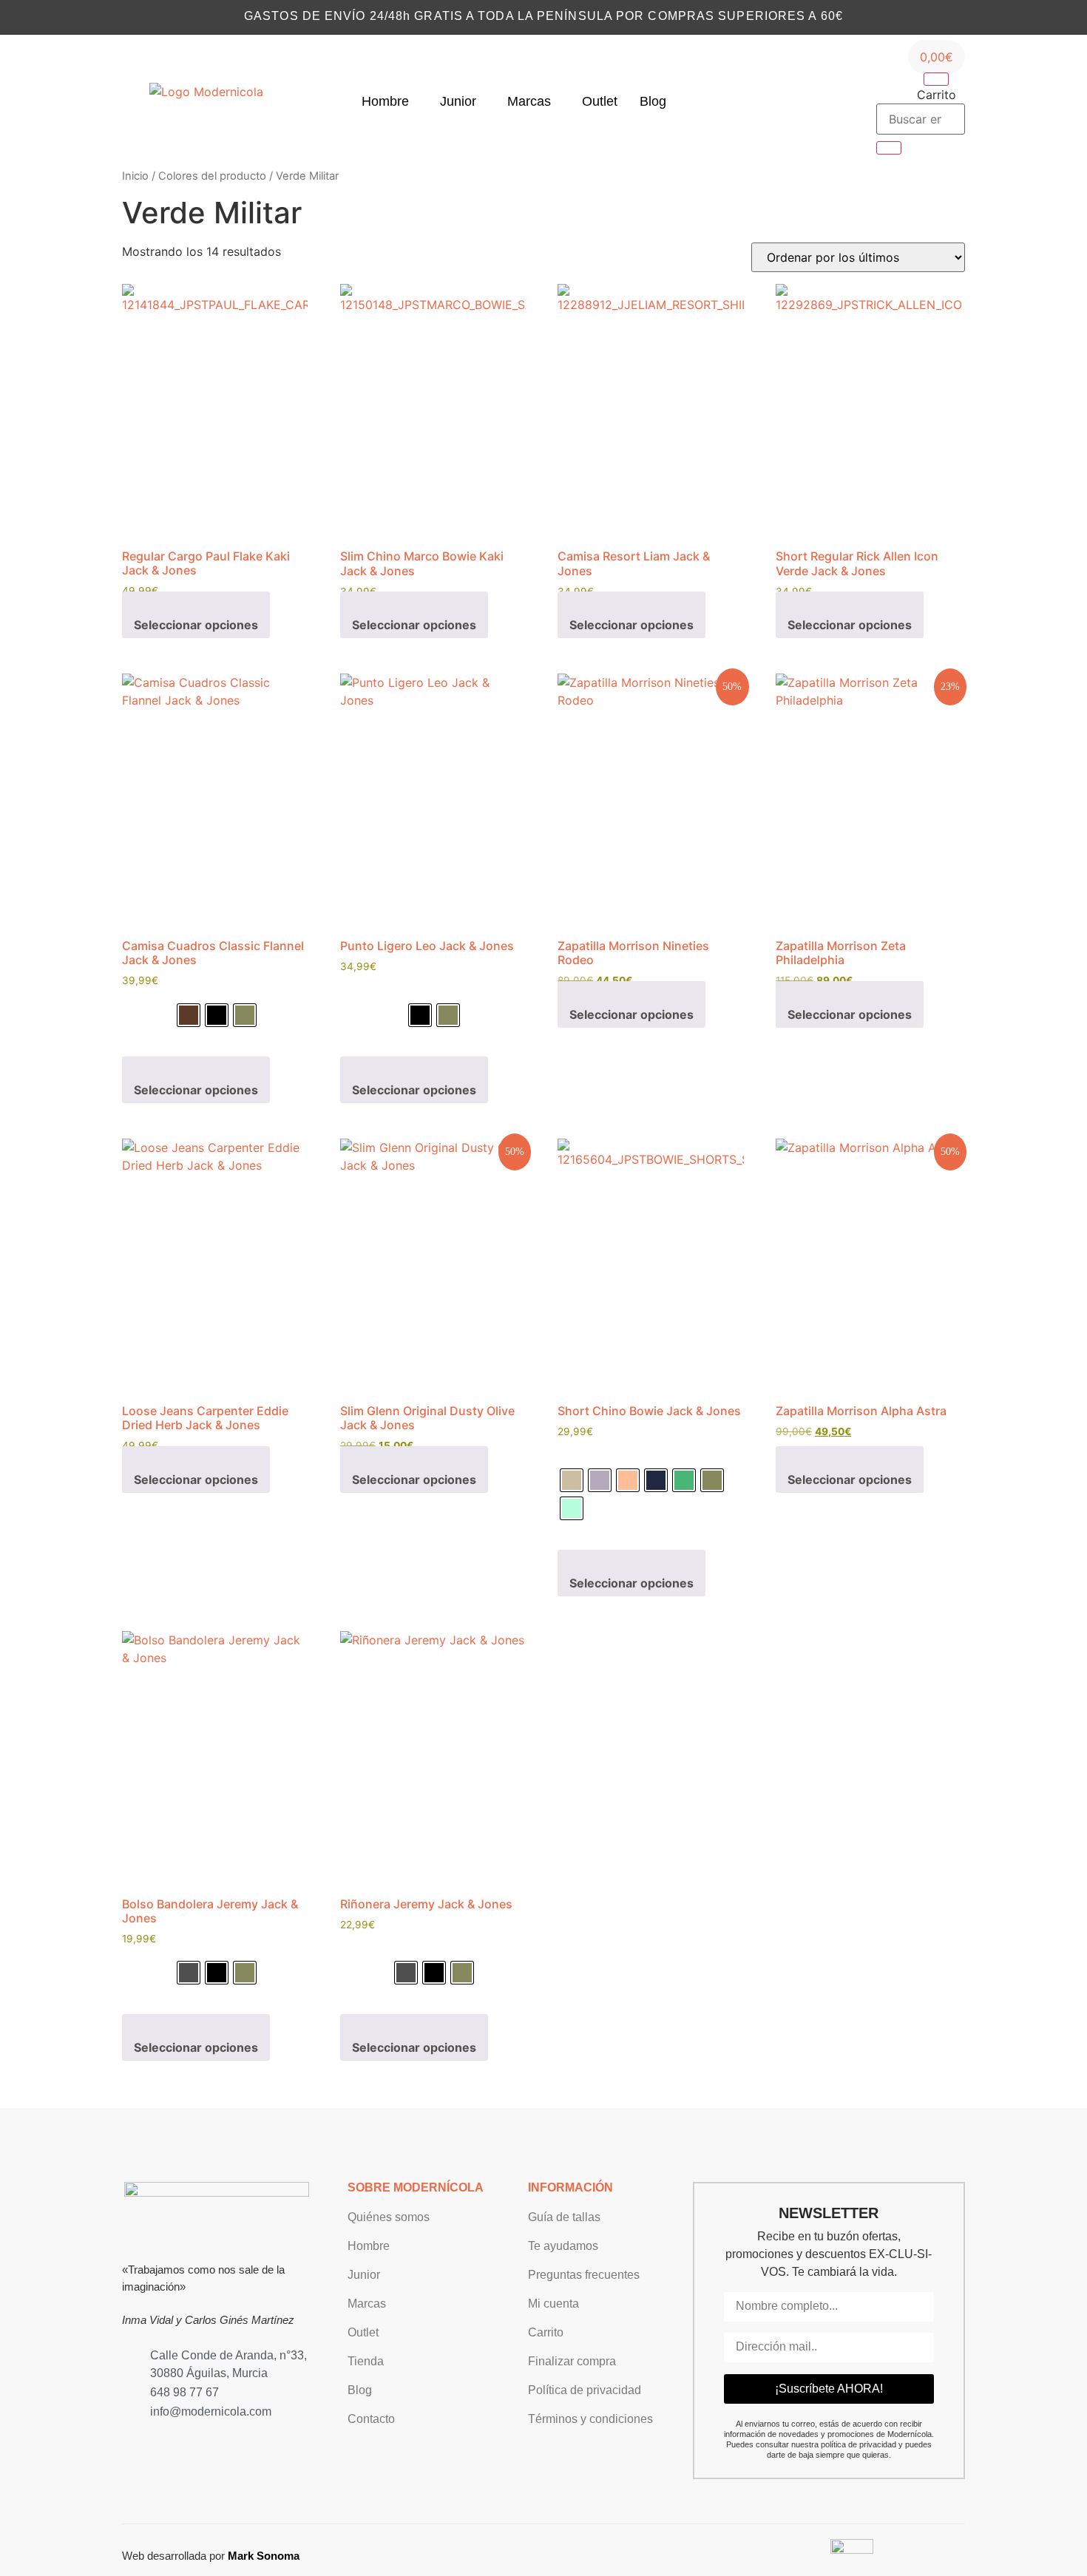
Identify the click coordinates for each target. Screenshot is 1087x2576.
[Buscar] (889, 148)
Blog (653, 101)
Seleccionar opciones (196, 625)
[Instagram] (789, 101)
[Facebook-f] (151, 2441)
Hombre (385, 101)
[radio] (189, 1015)
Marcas (529, 101)
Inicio (135, 176)
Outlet (600, 101)
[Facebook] (812, 101)
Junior (458, 101)
